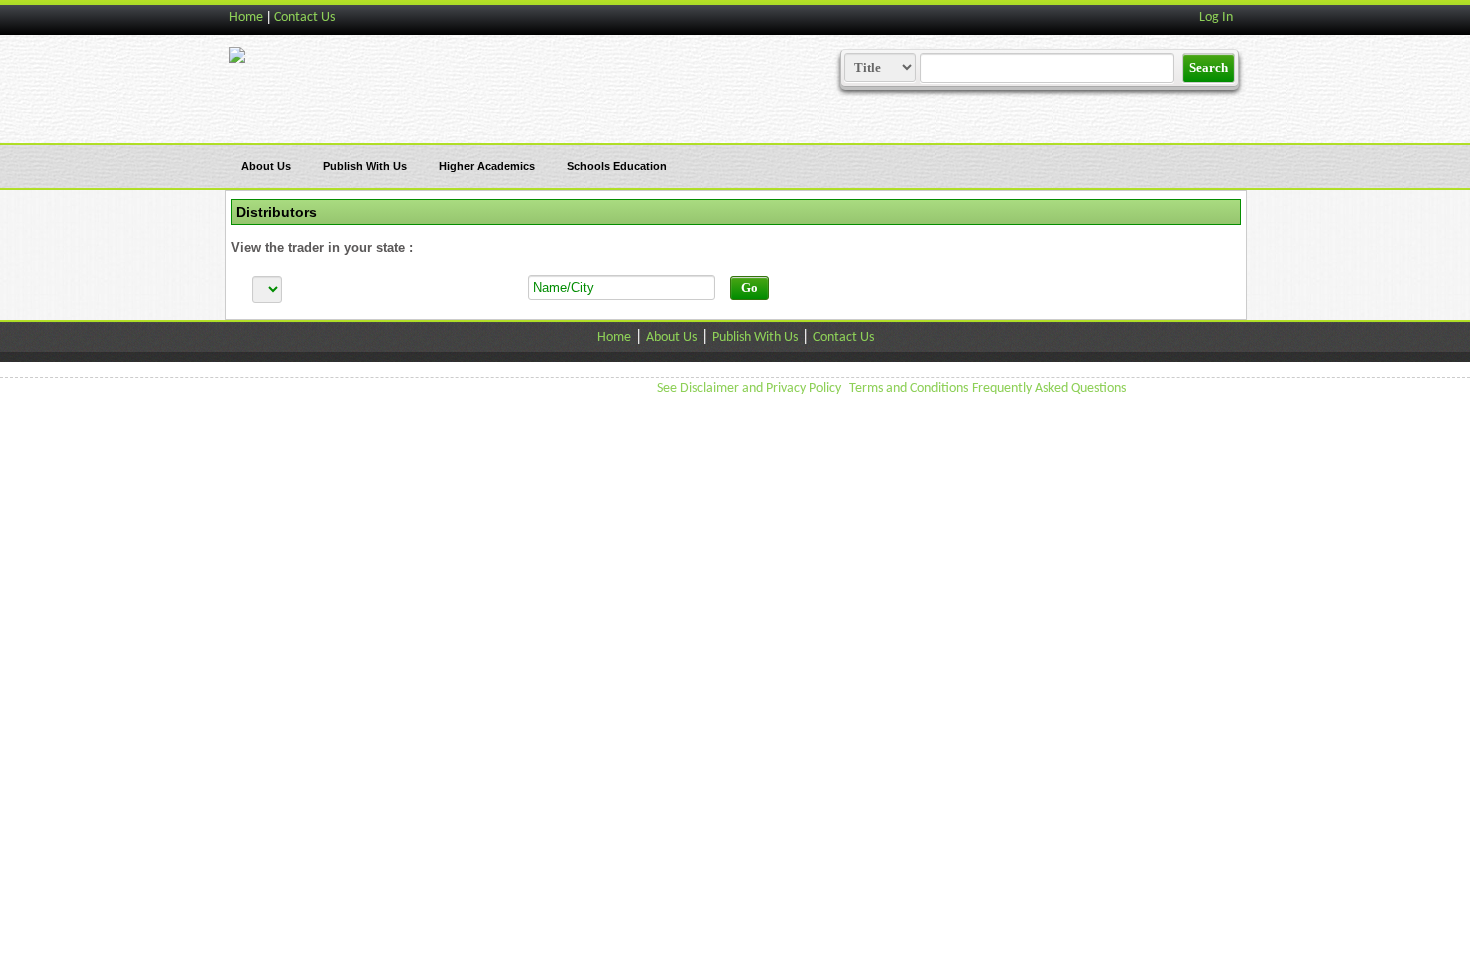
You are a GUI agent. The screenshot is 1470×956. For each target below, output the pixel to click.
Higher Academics (487, 166)
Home (246, 17)
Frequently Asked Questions (1049, 388)
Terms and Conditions (908, 388)
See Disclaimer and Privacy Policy (749, 388)
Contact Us (304, 17)
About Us (266, 166)
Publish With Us (365, 166)
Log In (1216, 17)
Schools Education (617, 166)
